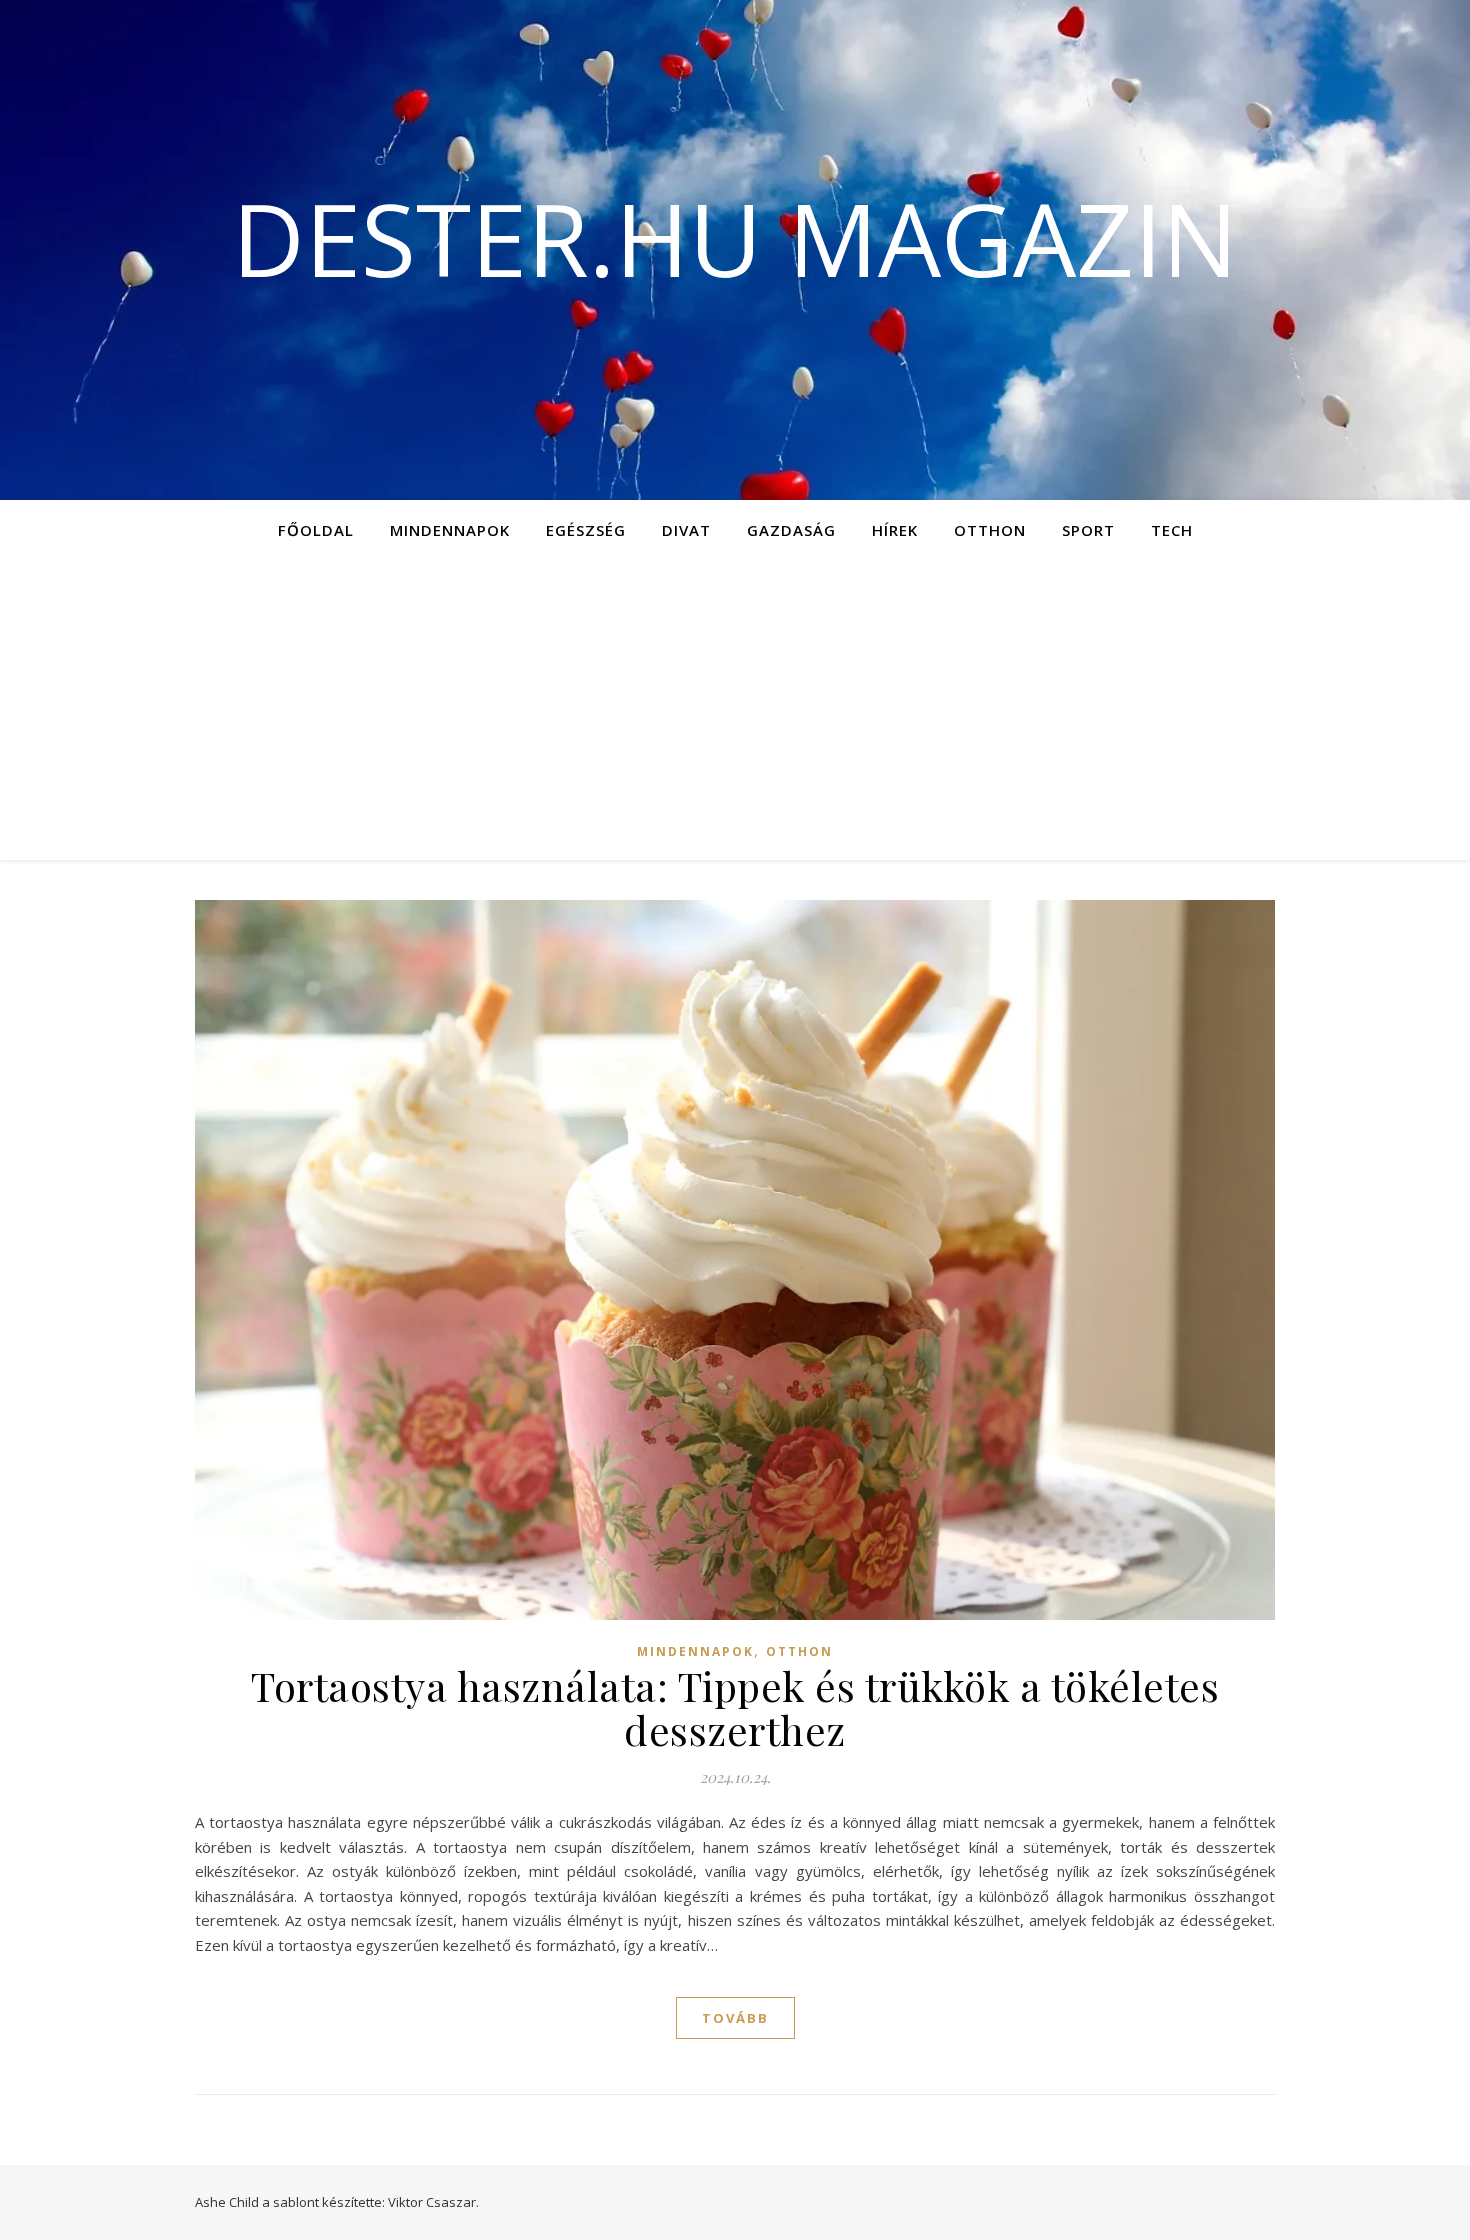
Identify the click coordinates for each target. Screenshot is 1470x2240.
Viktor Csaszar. (433, 2202)
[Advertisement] (735, 710)
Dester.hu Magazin (735, 238)
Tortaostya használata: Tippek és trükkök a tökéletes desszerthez (735, 1707)
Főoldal (316, 530)
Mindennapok (450, 530)
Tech (1172, 530)
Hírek (895, 530)
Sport (1088, 530)
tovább (735, 2018)
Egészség (586, 530)
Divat (686, 530)
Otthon (990, 530)
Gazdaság (791, 530)
